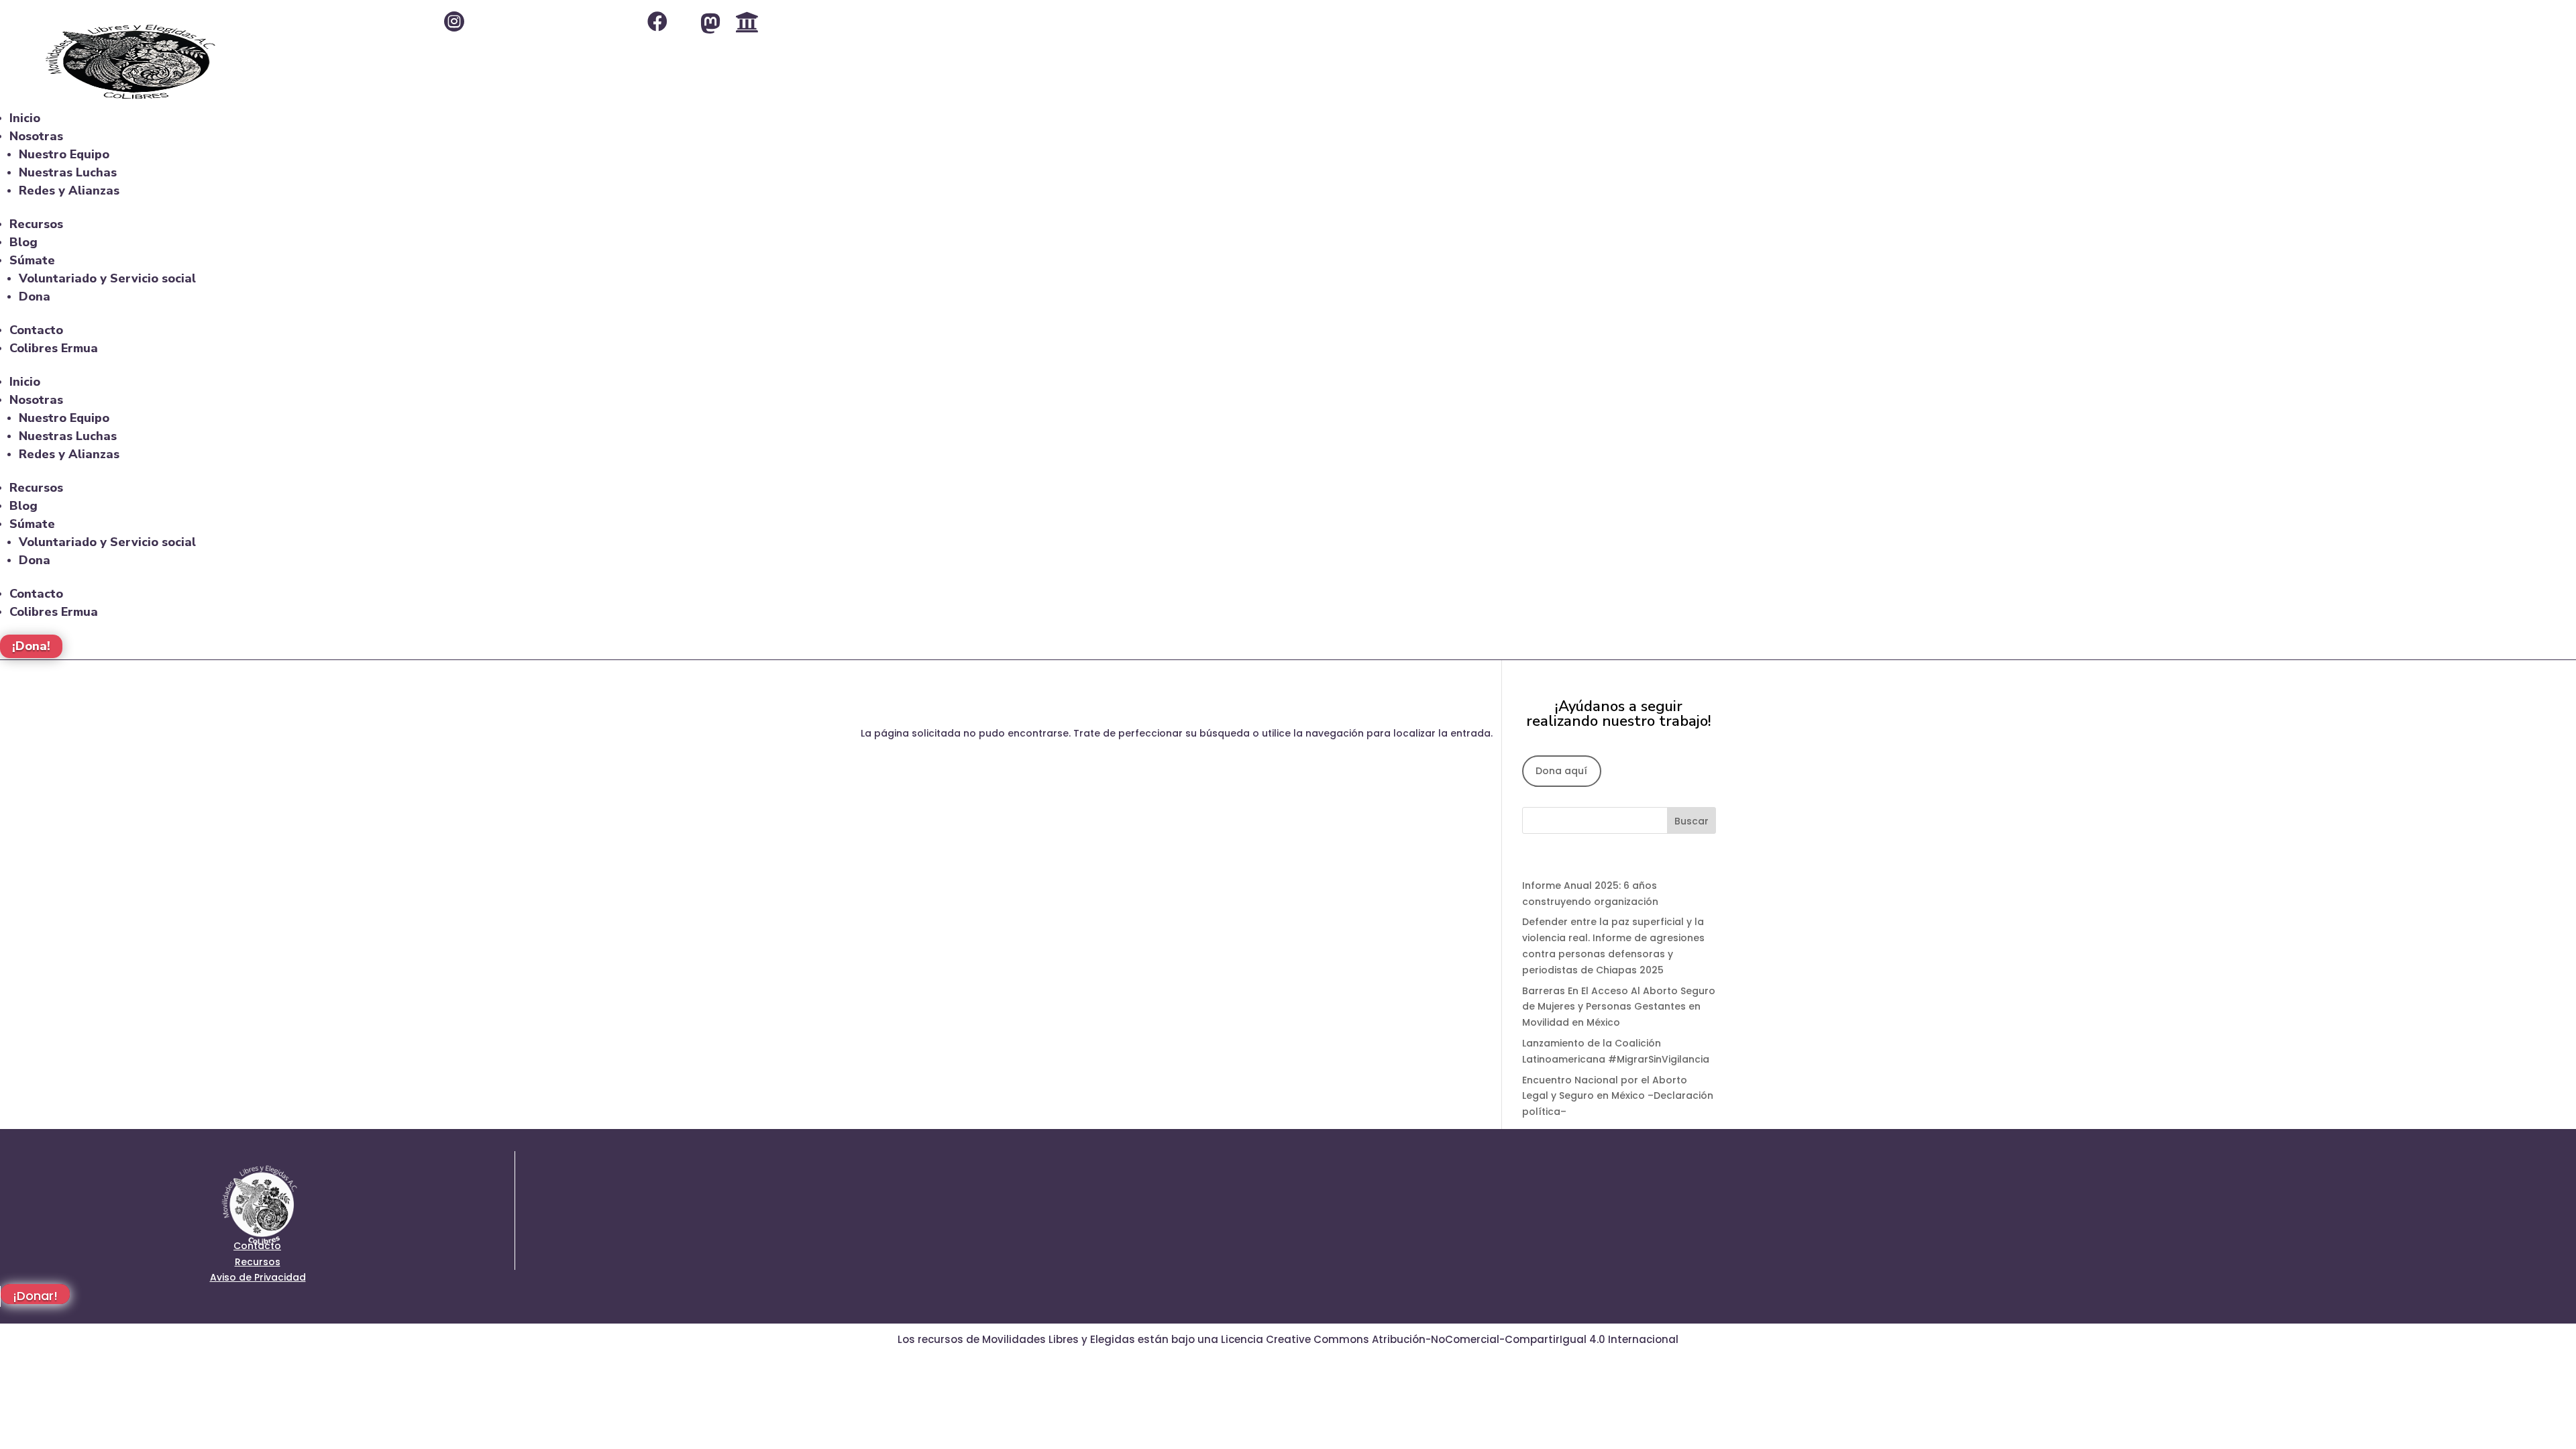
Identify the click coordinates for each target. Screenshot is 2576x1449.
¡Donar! (35, 1296)
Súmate (32, 260)
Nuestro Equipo (64, 154)
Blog (23, 242)
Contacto (36, 330)
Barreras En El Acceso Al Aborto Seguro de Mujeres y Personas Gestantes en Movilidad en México (1619, 1007)
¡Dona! (31, 647)
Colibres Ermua (54, 348)
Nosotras (36, 136)
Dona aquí (1561, 771)
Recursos (36, 224)
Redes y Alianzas (69, 191)
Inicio (25, 118)
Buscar (1692, 821)
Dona (35, 297)
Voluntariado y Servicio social (107, 278)
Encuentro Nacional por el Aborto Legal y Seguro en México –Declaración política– (1618, 1096)
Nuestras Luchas (68, 172)
